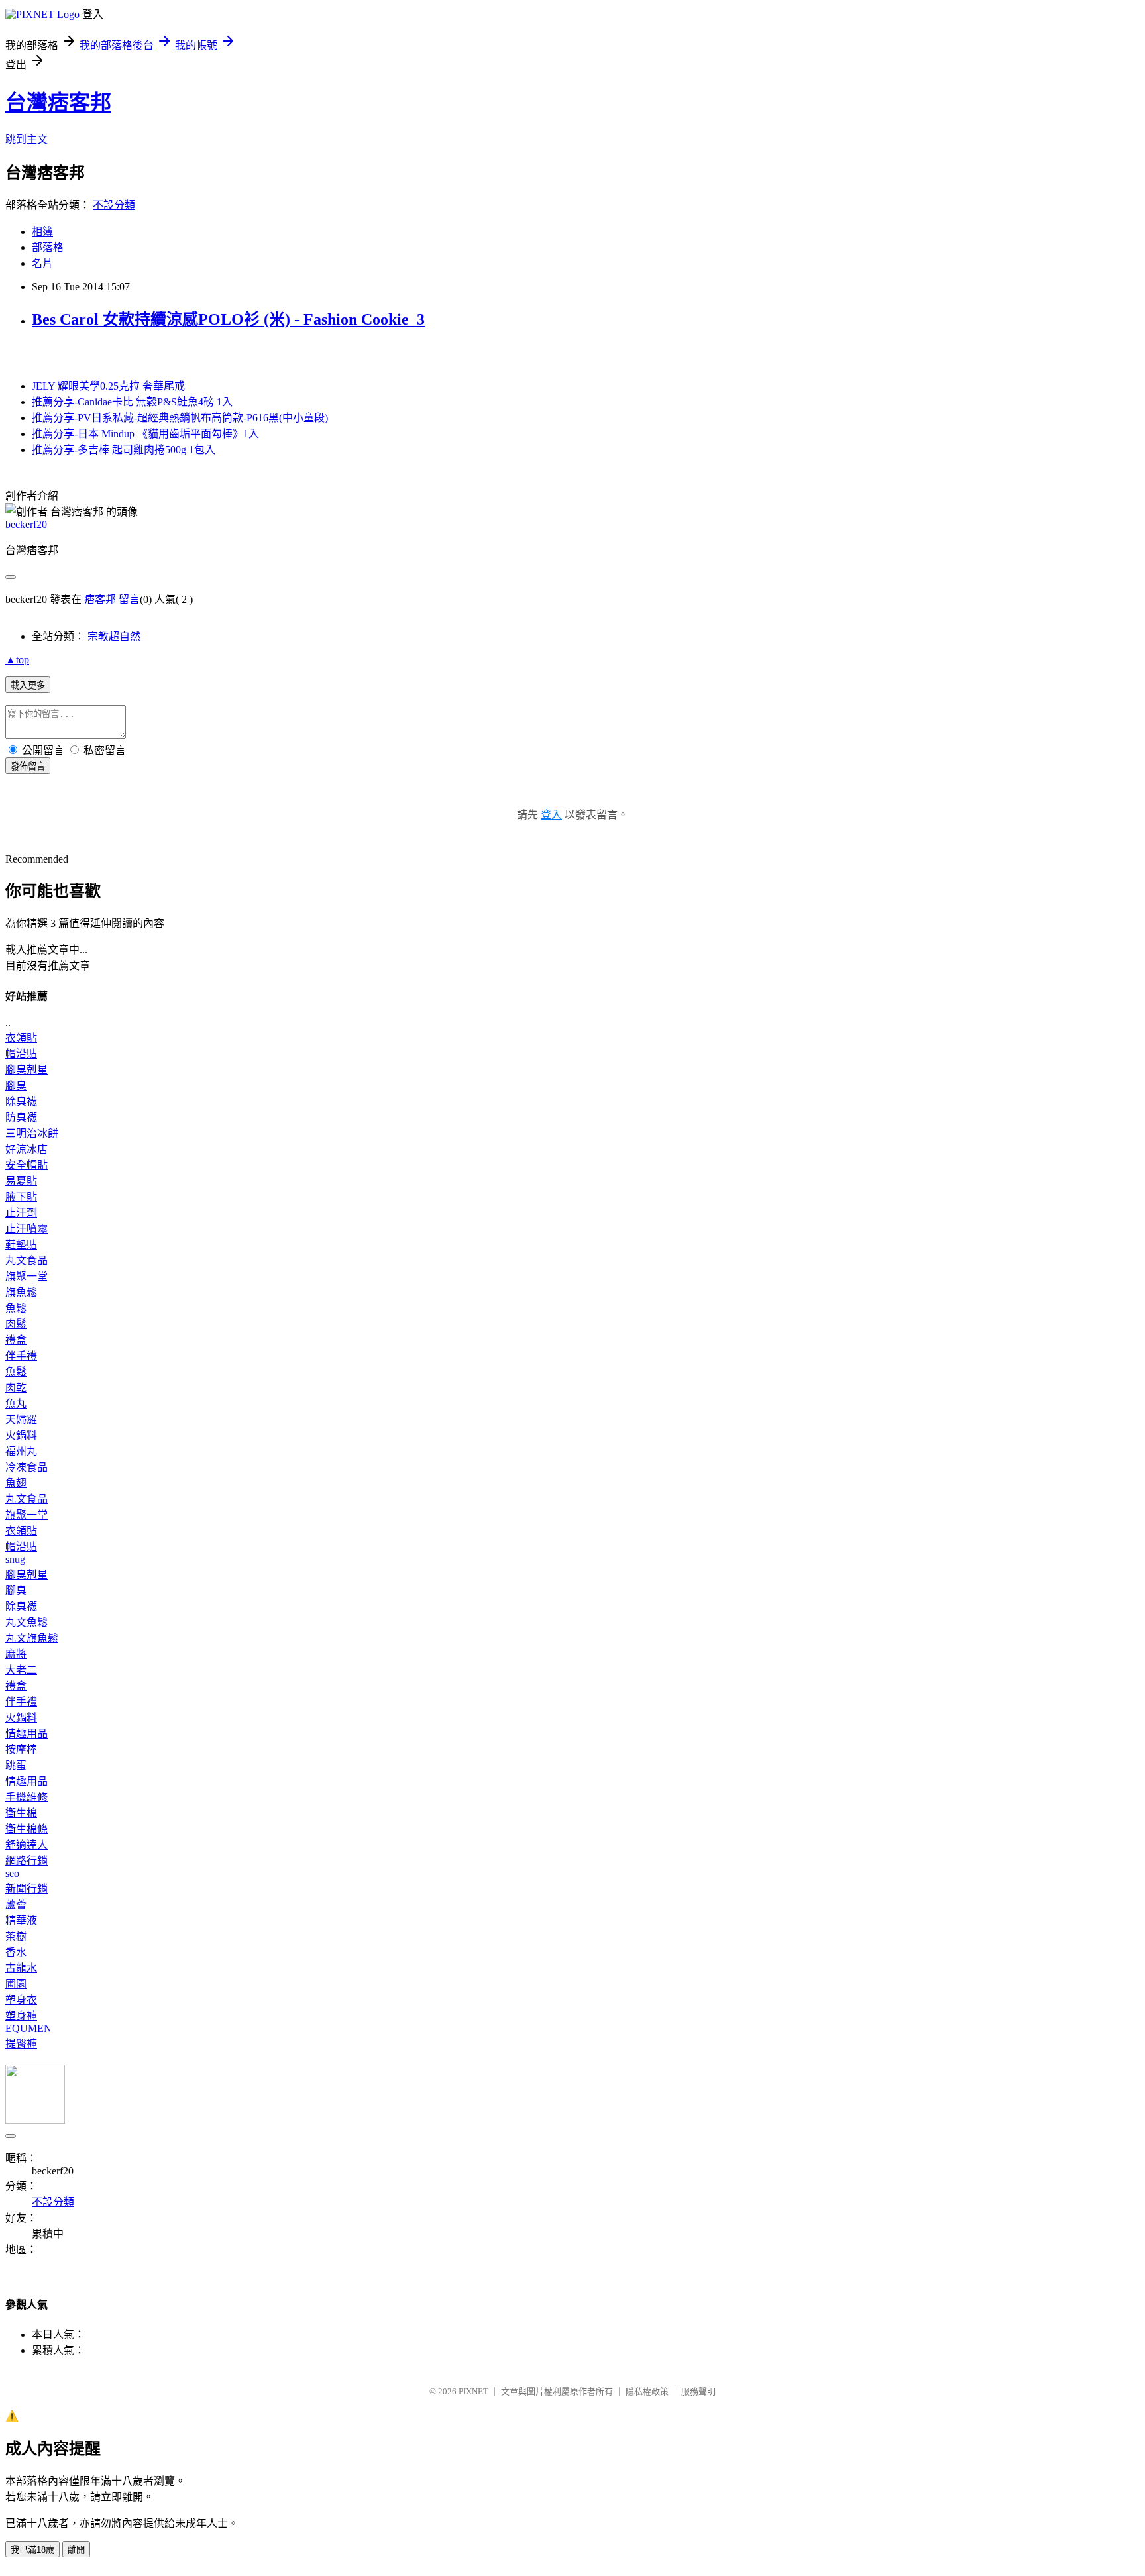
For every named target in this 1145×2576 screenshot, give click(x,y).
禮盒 (16, 1340)
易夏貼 (21, 1181)
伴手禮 (21, 1356)
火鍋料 (21, 1435)
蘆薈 (16, 1905)
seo (12, 1873)
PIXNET (473, 2391)
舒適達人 (27, 1845)
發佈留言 (28, 766)
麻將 (16, 1654)
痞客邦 (100, 599)
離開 (76, 2550)
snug (15, 1559)
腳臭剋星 (27, 1070)
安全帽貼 (27, 1165)
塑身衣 (21, 2000)
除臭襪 (21, 1101)
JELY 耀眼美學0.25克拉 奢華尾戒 (108, 386)
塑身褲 (21, 2016)
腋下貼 (21, 1197)
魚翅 (16, 1483)
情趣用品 (27, 1734)
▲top (17, 660)
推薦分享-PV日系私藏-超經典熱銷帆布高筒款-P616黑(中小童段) (180, 418)
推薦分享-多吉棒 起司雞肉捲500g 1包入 (124, 450)
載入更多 (28, 685)
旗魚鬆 (21, 1292)
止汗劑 (21, 1213)
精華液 (21, 1920)
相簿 (42, 232)
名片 (42, 263)
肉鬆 (16, 1324)
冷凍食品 (27, 1467)
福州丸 (21, 1451)
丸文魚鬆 (27, 1622)
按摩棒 (21, 1749)
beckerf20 (26, 524)
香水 (16, 1952)
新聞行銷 (27, 1889)
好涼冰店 (27, 1149)
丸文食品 (27, 1261)
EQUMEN (28, 2028)
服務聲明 (698, 2391)
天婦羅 (21, 1420)
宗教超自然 (114, 636)
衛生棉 (21, 1813)
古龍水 (21, 1968)
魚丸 (16, 1404)
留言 (129, 599)
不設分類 (114, 205)
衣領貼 (21, 1038)
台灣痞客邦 (58, 103)
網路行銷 (27, 1861)
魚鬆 (16, 1308)
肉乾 (16, 1388)
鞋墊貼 (21, 1245)
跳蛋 (16, 1765)
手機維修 (27, 1797)
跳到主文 (27, 139)
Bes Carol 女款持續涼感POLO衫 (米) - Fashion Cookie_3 (228, 319)
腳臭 (16, 1086)
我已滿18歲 (32, 2550)
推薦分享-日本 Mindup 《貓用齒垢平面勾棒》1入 (145, 434)
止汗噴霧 (27, 1229)
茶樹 (16, 1936)
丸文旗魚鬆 (32, 1638)
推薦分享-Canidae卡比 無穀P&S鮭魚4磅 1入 (132, 402)
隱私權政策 (647, 2391)
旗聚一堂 (27, 1276)
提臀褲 (21, 2044)
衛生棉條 (27, 1829)
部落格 (48, 247)
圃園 (16, 1984)
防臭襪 (21, 1117)
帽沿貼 (21, 1054)
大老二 (21, 1670)
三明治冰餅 (32, 1133)
